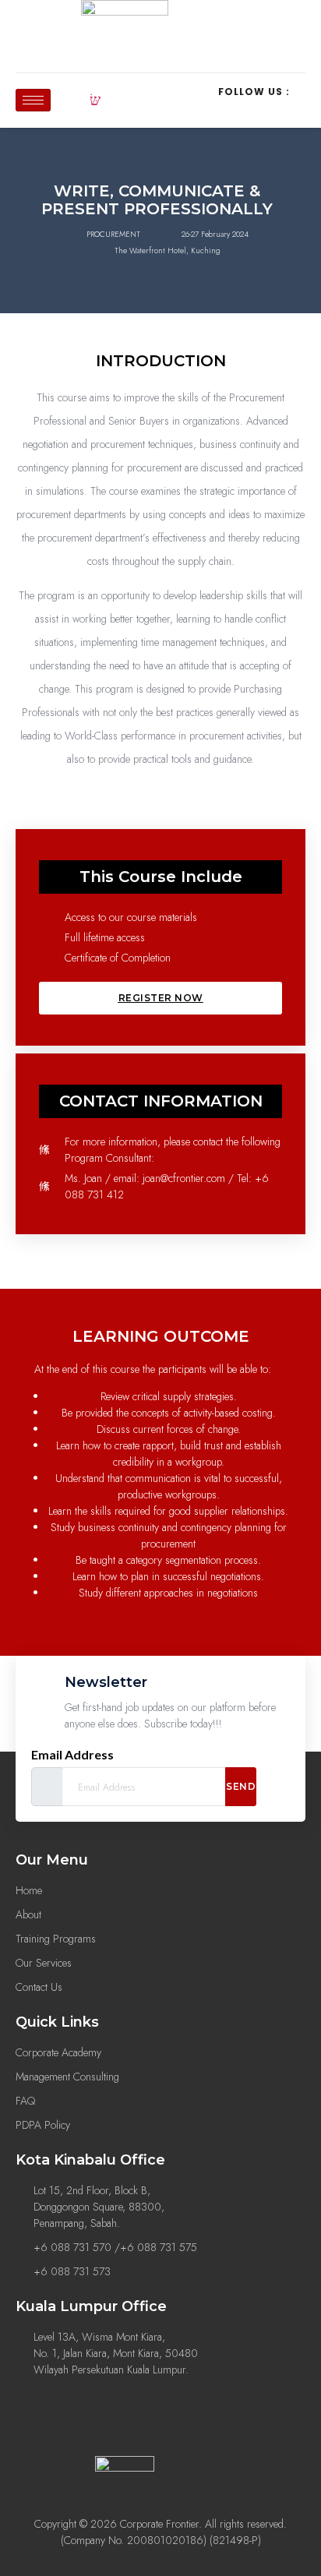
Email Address (72, 1755)
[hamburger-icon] (33, 100)
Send (241, 1786)
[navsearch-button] (95, 101)
